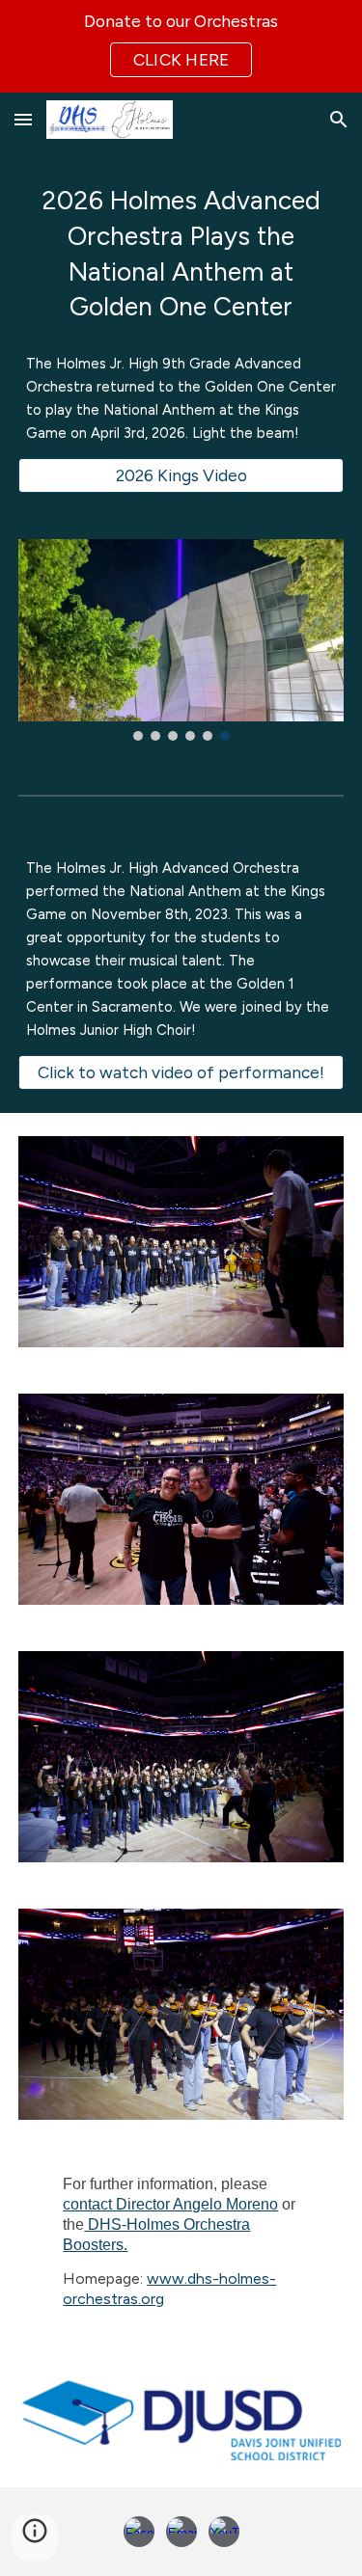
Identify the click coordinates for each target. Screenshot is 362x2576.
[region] (181, 46)
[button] (23, 119)
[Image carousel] (181, 640)
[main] (181, 254)
